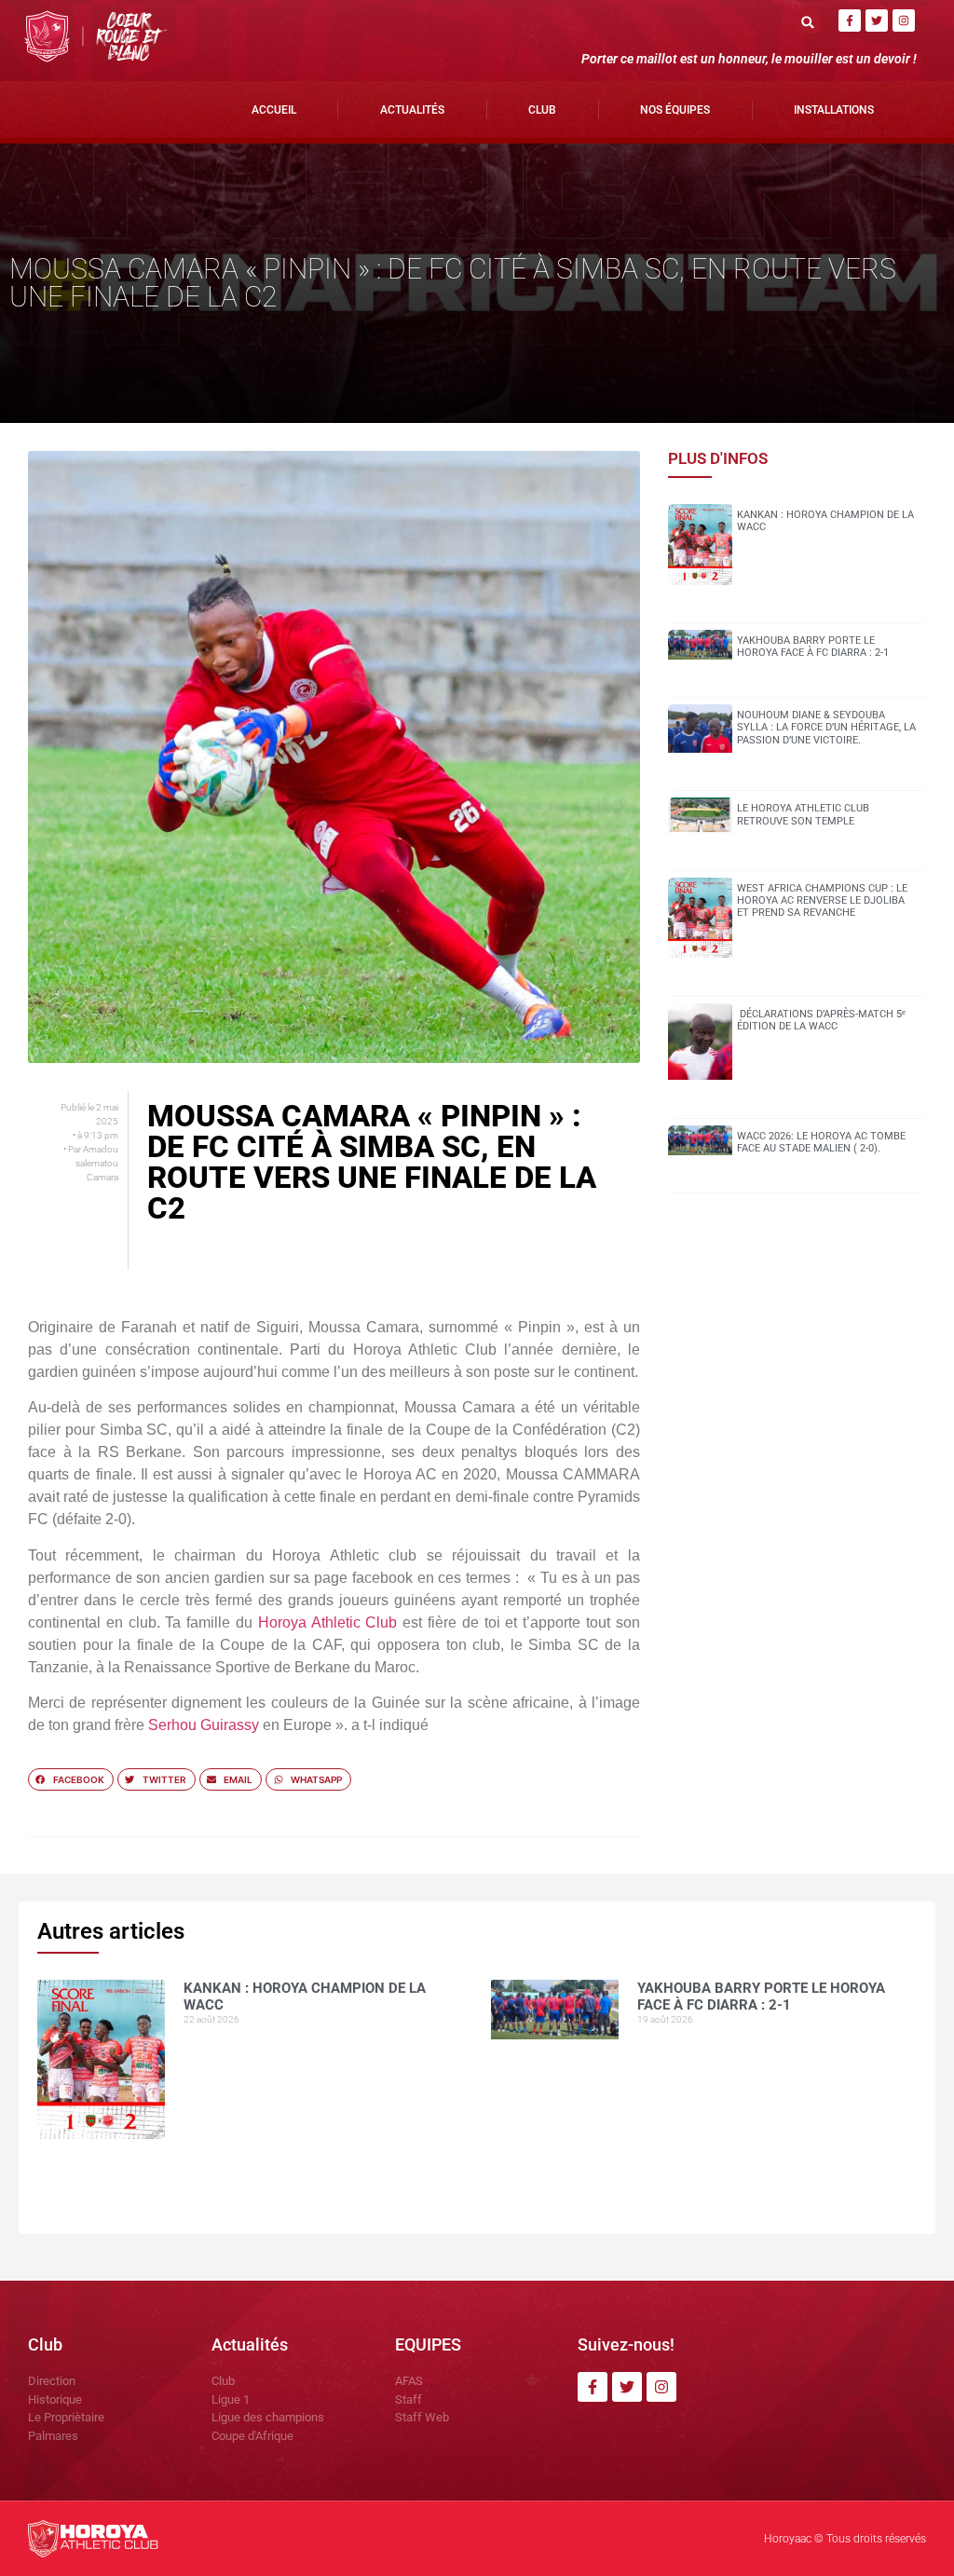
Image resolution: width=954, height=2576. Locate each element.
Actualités (412, 110)
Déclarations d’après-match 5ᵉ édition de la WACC (821, 1020)
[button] (808, 22)
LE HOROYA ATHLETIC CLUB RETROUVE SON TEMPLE (803, 814)
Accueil (274, 110)
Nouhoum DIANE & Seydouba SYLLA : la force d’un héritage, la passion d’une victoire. (826, 727)
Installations (834, 110)
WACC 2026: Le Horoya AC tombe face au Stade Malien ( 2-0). (821, 1142)
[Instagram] (904, 20)
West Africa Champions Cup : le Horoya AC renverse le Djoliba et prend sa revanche (822, 900)
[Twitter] (877, 20)
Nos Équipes (675, 110)
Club (542, 110)
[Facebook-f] (850, 20)
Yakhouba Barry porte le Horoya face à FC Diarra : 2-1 (813, 647)
